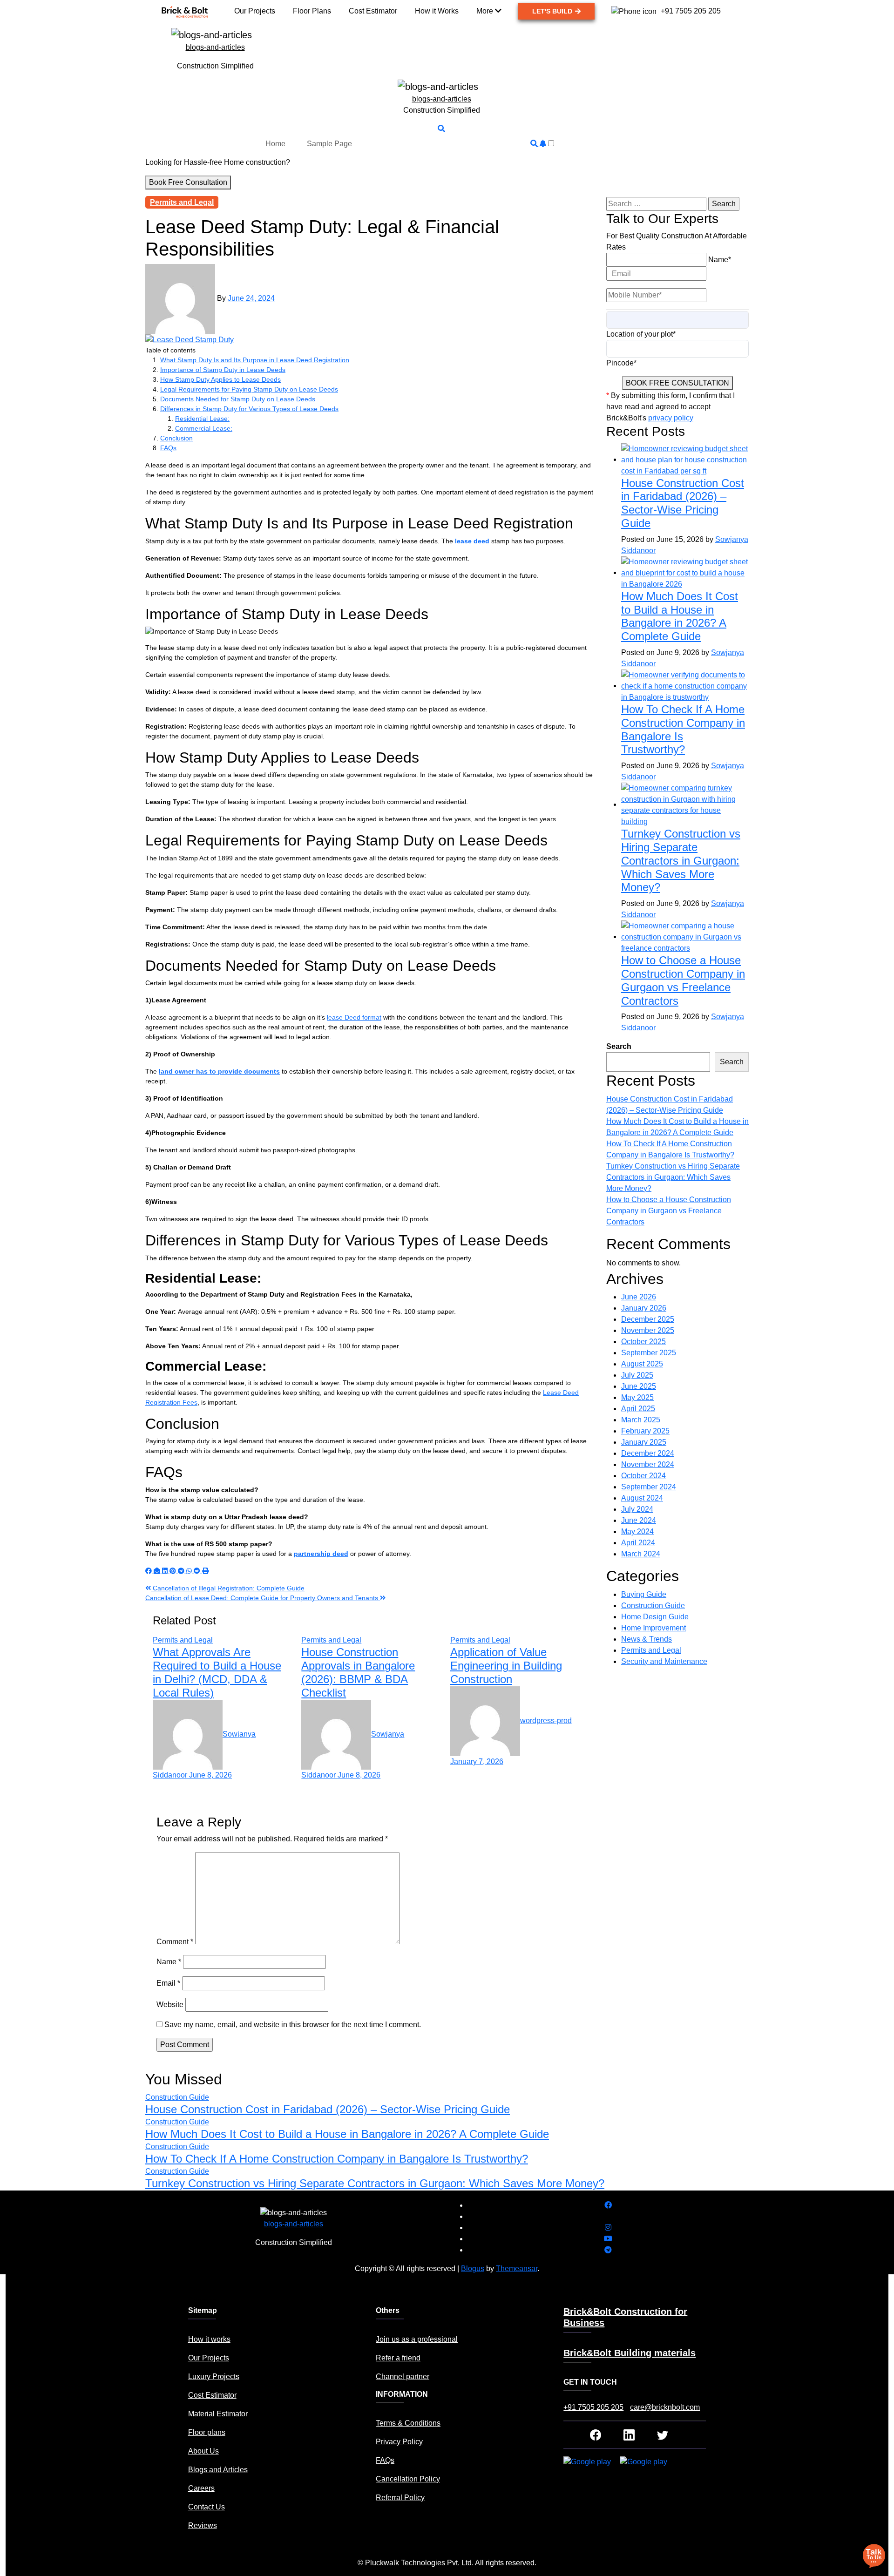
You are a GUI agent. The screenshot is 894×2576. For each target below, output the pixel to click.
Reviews (203, 2525)
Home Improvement (654, 1628)
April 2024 (638, 1543)
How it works (209, 2339)
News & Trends (647, 1639)
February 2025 (645, 1431)
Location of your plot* (641, 334)
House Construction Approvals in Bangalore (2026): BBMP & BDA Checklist (358, 1672)
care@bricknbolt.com (665, 2407)
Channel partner (403, 2377)
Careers (201, 2488)
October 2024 (643, 1476)
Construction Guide (653, 1606)
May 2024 (637, 1531)
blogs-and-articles (215, 47)
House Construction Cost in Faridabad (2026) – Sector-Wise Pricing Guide (683, 503)
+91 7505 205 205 (593, 2407)
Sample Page (329, 144)
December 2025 (648, 1319)
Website (170, 2005)
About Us (203, 2451)
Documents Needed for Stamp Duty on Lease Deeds (238, 399)
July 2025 (637, 1375)
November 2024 (648, 1464)
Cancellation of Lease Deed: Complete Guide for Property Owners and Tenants (263, 1598)
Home (275, 144)
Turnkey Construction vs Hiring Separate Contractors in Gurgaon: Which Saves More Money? (681, 860)
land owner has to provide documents (219, 1071)
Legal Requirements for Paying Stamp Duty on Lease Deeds (249, 389)
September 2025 (649, 1353)
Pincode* (621, 363)
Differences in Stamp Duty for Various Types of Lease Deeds (249, 409)
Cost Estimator (212, 2395)
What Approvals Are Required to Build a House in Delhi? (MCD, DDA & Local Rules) (217, 1672)
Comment (175, 1942)
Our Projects (209, 2358)
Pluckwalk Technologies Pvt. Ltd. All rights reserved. (451, 2563)
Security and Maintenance (664, 1661)
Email (168, 1983)
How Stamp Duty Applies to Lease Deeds (220, 379)
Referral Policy (400, 2498)
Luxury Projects (214, 2377)
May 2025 (637, 1397)
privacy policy (671, 418)
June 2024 (639, 1520)
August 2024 (642, 1498)
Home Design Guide (655, 1617)
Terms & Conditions (408, 2423)
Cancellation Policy (408, 2479)
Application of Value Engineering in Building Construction (506, 1666)
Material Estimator (218, 2414)
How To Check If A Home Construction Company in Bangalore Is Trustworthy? (337, 2159)
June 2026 (639, 1297)
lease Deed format (354, 1017)
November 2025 (648, 1330)
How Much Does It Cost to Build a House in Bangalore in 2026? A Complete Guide (680, 616)
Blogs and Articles (218, 2470)
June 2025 (639, 1386)
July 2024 (637, 1509)
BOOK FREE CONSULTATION (677, 383)
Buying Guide (644, 1594)
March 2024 (641, 1554)
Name (169, 1962)
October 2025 (643, 1342)
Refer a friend (398, 2358)
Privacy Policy (399, 2442)
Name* (720, 260)
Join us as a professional (417, 2339)
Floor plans (207, 2432)
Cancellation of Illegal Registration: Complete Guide (228, 1588)
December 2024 (648, 1453)
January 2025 (644, 1442)
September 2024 (649, 1487)
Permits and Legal (182, 202)
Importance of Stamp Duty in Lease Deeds (223, 370)
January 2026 (644, 1308)
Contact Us (207, 2507)
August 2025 (642, 1364)
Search (619, 1046)
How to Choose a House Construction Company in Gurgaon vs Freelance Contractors (683, 980)
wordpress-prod (546, 1721)
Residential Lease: (202, 419)
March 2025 (641, 1420)
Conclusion (176, 438)
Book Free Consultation (188, 182)
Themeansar (517, 2268)
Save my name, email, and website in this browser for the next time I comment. (293, 2025)
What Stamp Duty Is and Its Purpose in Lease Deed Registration (255, 360)
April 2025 (638, 1409)
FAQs (168, 448)
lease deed (472, 541)
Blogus (473, 2268)
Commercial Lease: (204, 428)
